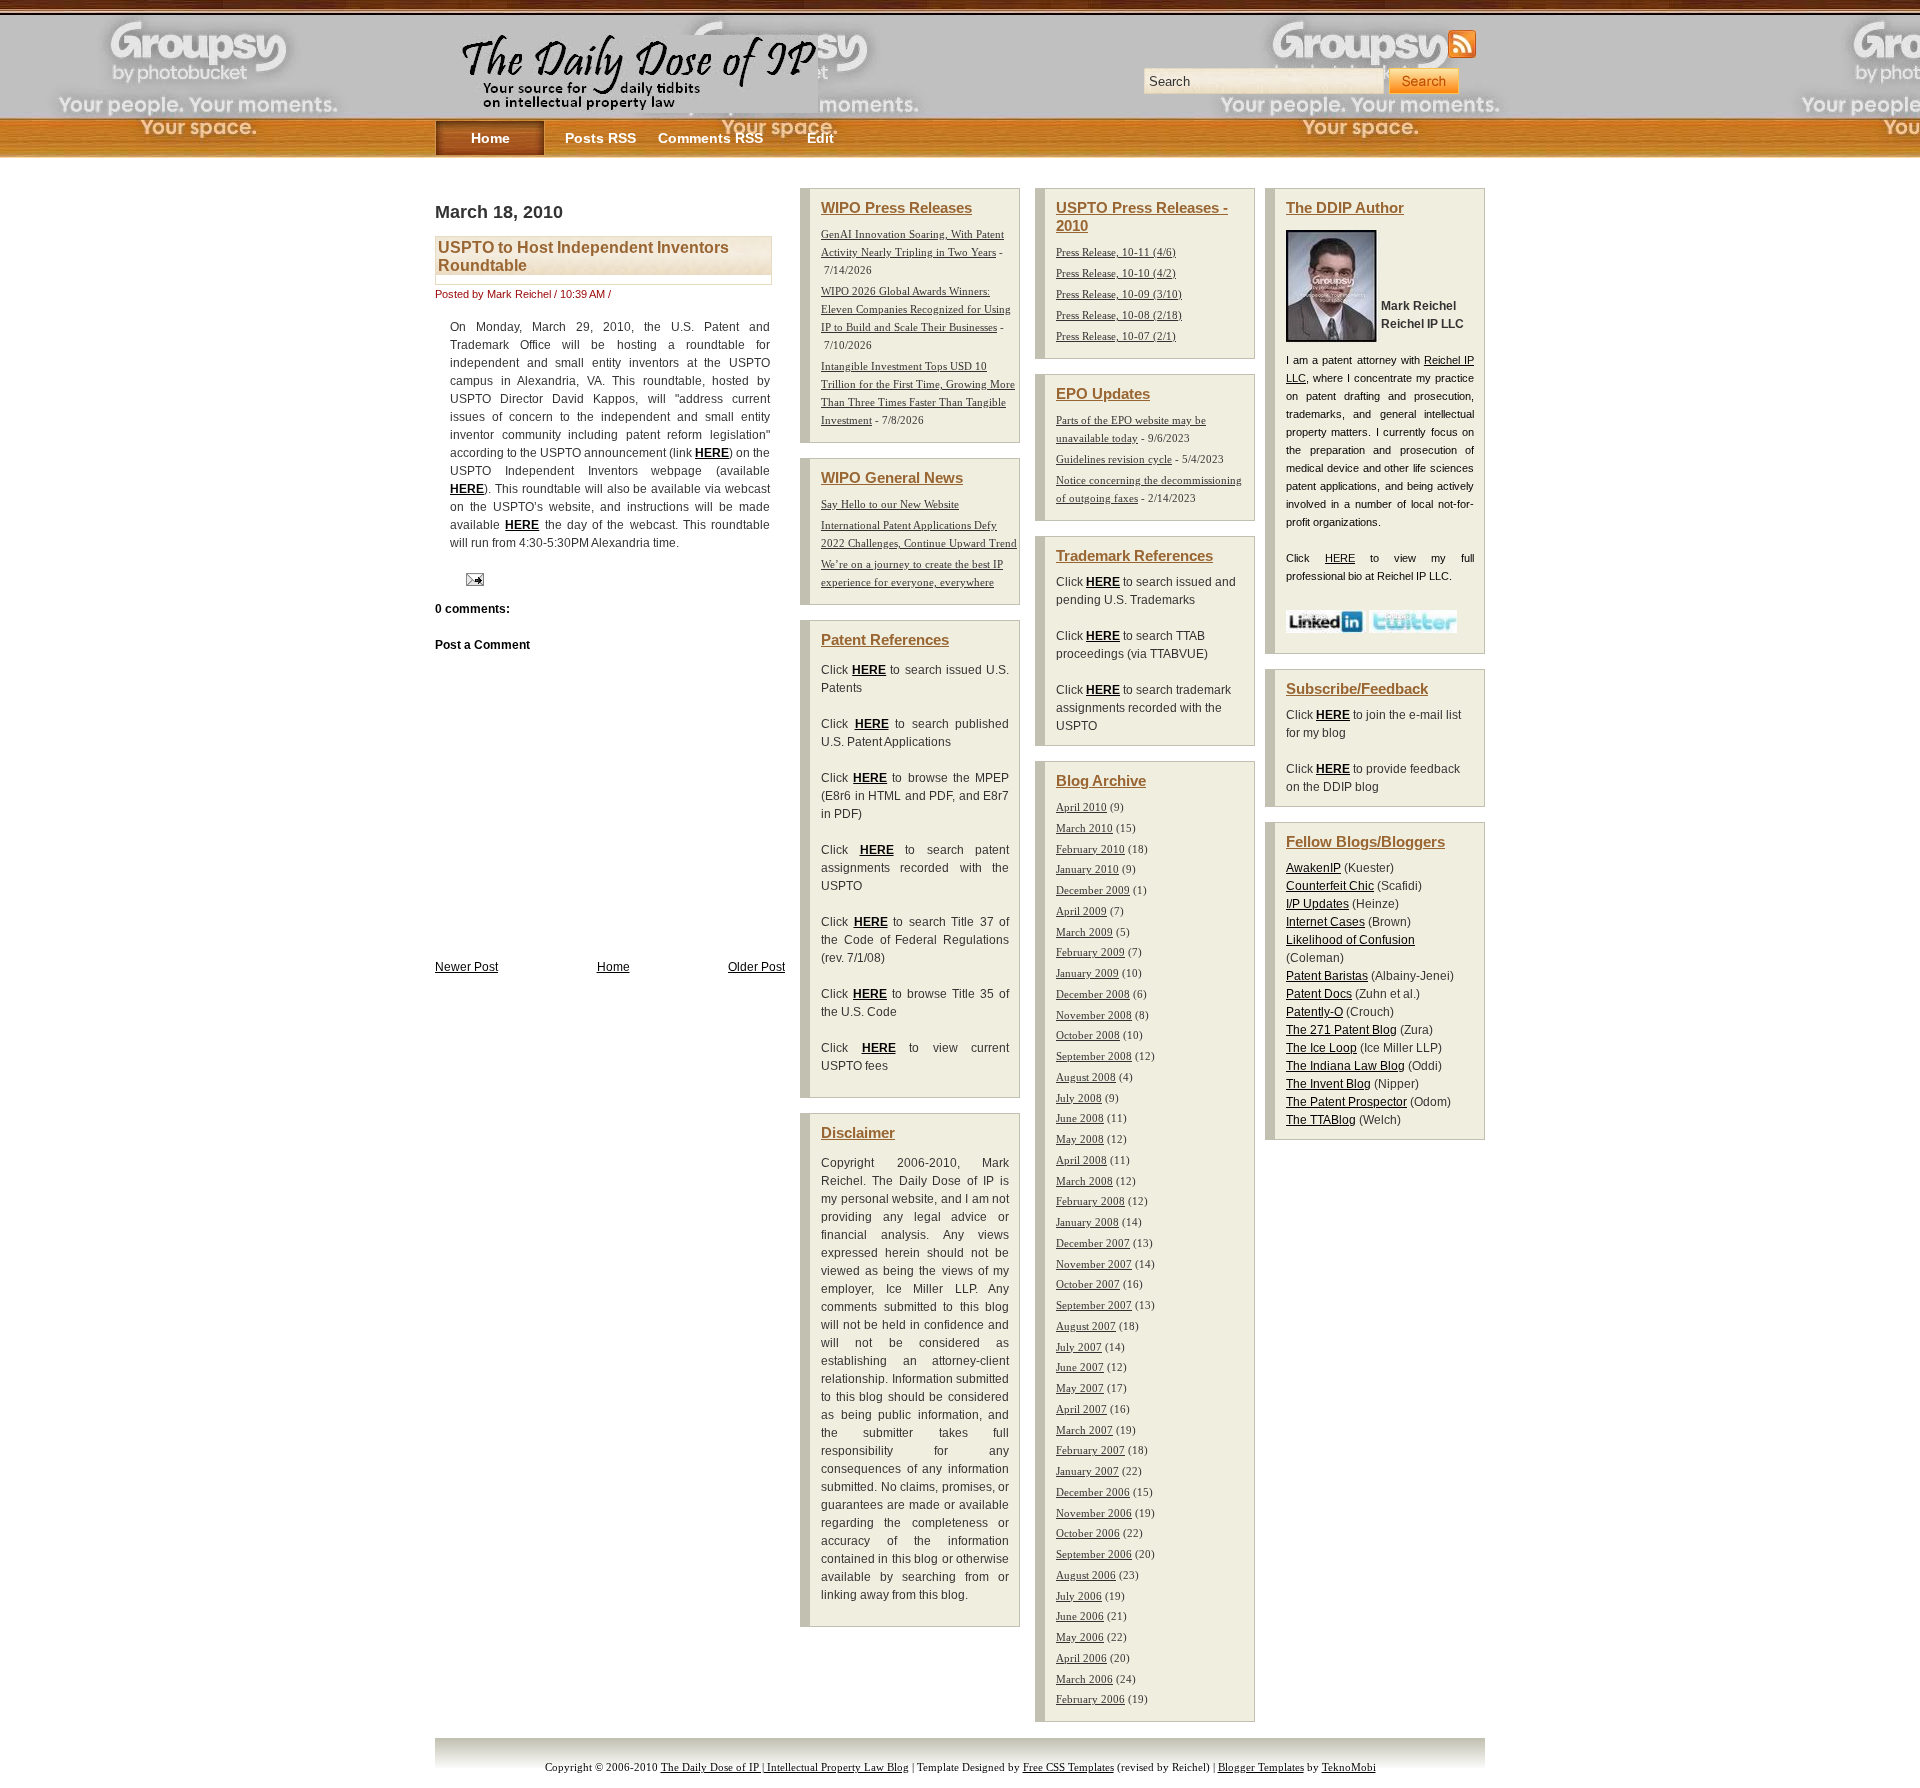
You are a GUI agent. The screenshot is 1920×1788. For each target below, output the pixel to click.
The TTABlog (1321, 1120)
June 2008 (1080, 1118)
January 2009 (1087, 973)
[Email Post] (472, 579)
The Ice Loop (1321, 1048)
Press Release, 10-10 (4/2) (1116, 273)
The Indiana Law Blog (1345, 1066)
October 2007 (1088, 1284)
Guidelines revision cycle (1114, 459)
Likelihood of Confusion (1350, 940)
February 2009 (1090, 952)
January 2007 (1087, 1471)
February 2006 (1090, 1699)
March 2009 (1084, 932)
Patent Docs (1319, 994)
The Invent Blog (1328, 1084)
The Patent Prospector (1346, 1102)
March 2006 (1084, 1679)
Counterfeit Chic (1330, 886)
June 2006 (1080, 1616)
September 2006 (1094, 1554)
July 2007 (1079, 1347)
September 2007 (1094, 1305)
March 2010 (1084, 828)
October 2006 (1088, 1533)
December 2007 (1093, 1243)
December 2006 (1093, 1492)
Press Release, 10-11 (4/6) (1116, 252)
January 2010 (1087, 869)
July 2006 (1079, 1596)
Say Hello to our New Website (890, 504)
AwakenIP (1313, 868)
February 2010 (1090, 849)
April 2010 (1081, 807)
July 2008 (1079, 1098)
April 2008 (1081, 1160)
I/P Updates (1317, 904)
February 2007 (1090, 1450)
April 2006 (1081, 1658)
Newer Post (466, 967)
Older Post (756, 967)
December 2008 (1093, 994)
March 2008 (1084, 1181)
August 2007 (1086, 1326)
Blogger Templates (1261, 1767)
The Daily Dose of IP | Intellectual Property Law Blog (785, 1767)
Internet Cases (1325, 922)
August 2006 (1086, 1575)
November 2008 (1094, 1015)
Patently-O (1314, 1012)
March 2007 (1084, 1430)
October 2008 (1088, 1035)
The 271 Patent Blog (1341, 1030)
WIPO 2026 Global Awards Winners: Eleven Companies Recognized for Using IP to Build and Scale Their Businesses (916, 309)
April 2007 (1081, 1409)
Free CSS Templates (1068, 1767)
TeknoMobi (1349, 1767)
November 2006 (1094, 1513)
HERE (712, 453)
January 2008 (1087, 1222)
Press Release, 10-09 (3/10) (1119, 294)
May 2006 (1080, 1637)
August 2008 (1086, 1077)
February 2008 (1090, 1201)
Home (613, 967)
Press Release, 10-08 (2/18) (1119, 315)
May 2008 (1080, 1139)
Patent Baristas (1327, 976)
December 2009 (1093, 890)
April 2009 (1081, 911)
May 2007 (1080, 1388)
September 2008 (1094, 1056)
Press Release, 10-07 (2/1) (1116, 336)
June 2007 (1080, 1367)
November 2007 (1094, 1264)
